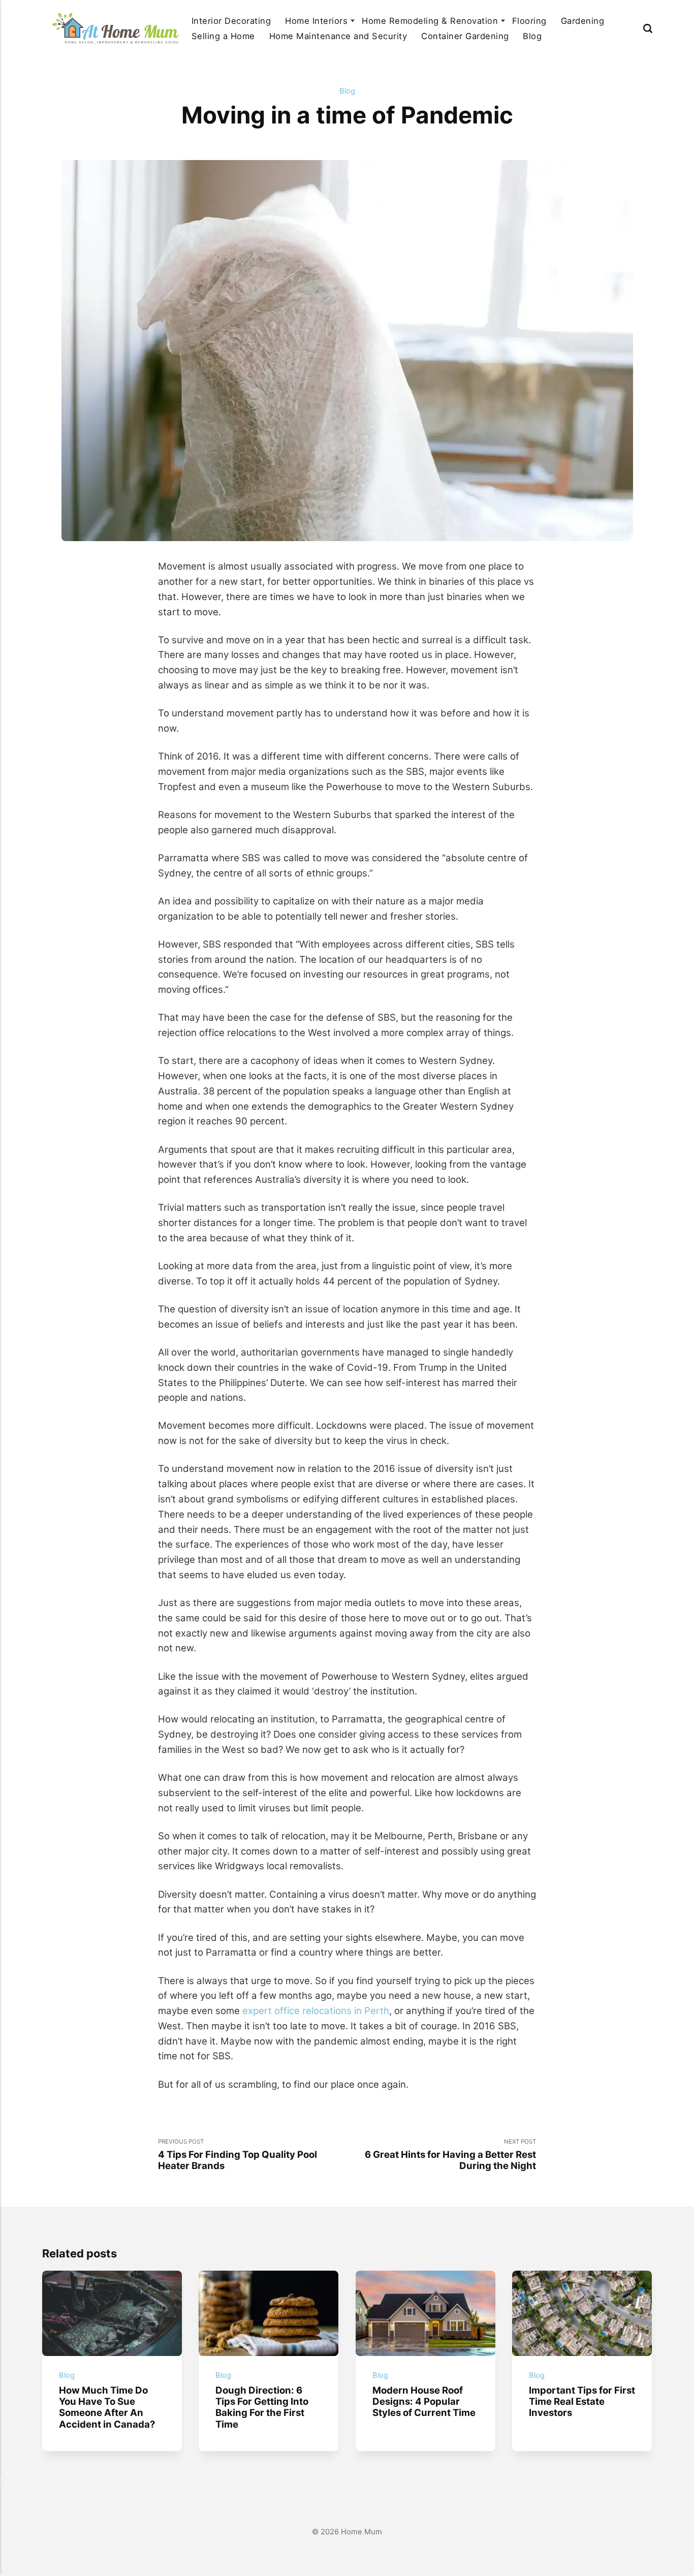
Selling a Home (223, 36)
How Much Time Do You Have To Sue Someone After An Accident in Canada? (107, 2407)
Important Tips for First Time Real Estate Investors (582, 2401)
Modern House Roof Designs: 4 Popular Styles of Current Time (423, 2401)
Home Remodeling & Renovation (430, 21)
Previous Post (238, 2155)
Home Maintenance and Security (338, 36)
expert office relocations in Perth (316, 2010)
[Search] (648, 28)
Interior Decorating (231, 21)
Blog (532, 36)
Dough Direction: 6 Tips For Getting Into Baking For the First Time (262, 2407)
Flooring (529, 21)
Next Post (450, 2155)
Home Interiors (316, 21)
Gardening (582, 21)
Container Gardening (465, 36)
